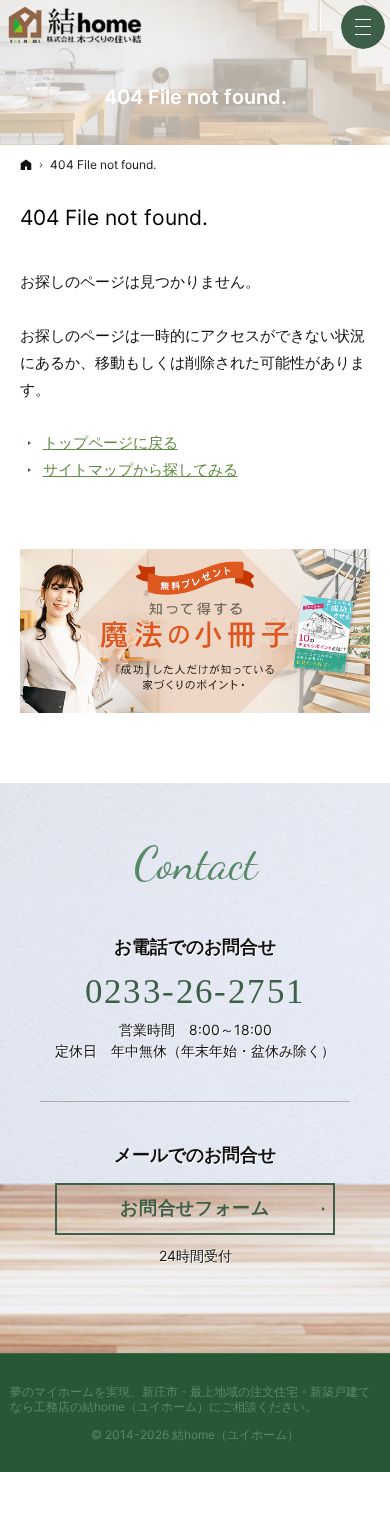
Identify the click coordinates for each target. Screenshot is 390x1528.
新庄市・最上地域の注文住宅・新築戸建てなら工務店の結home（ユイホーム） (190, 1399)
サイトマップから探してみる (140, 469)
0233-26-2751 (195, 991)
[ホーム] (26, 164)
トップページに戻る (110, 442)
